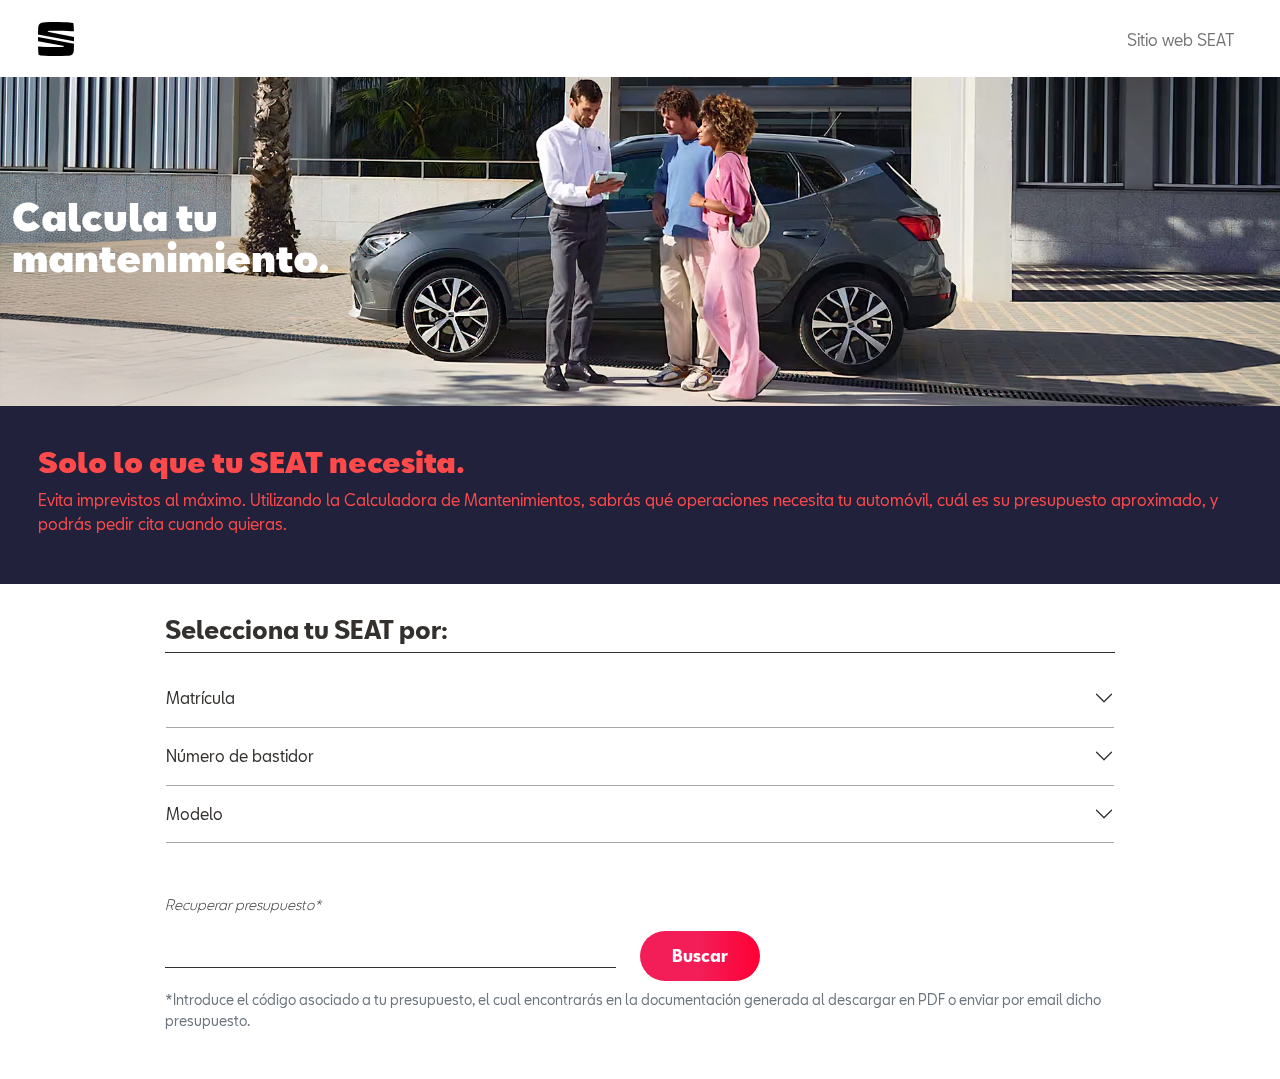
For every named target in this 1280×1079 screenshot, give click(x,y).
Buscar (700, 955)
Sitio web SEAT (1180, 39)
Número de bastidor (240, 755)
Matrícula (200, 697)
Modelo (194, 813)
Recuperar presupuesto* (243, 904)
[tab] (640, 698)
